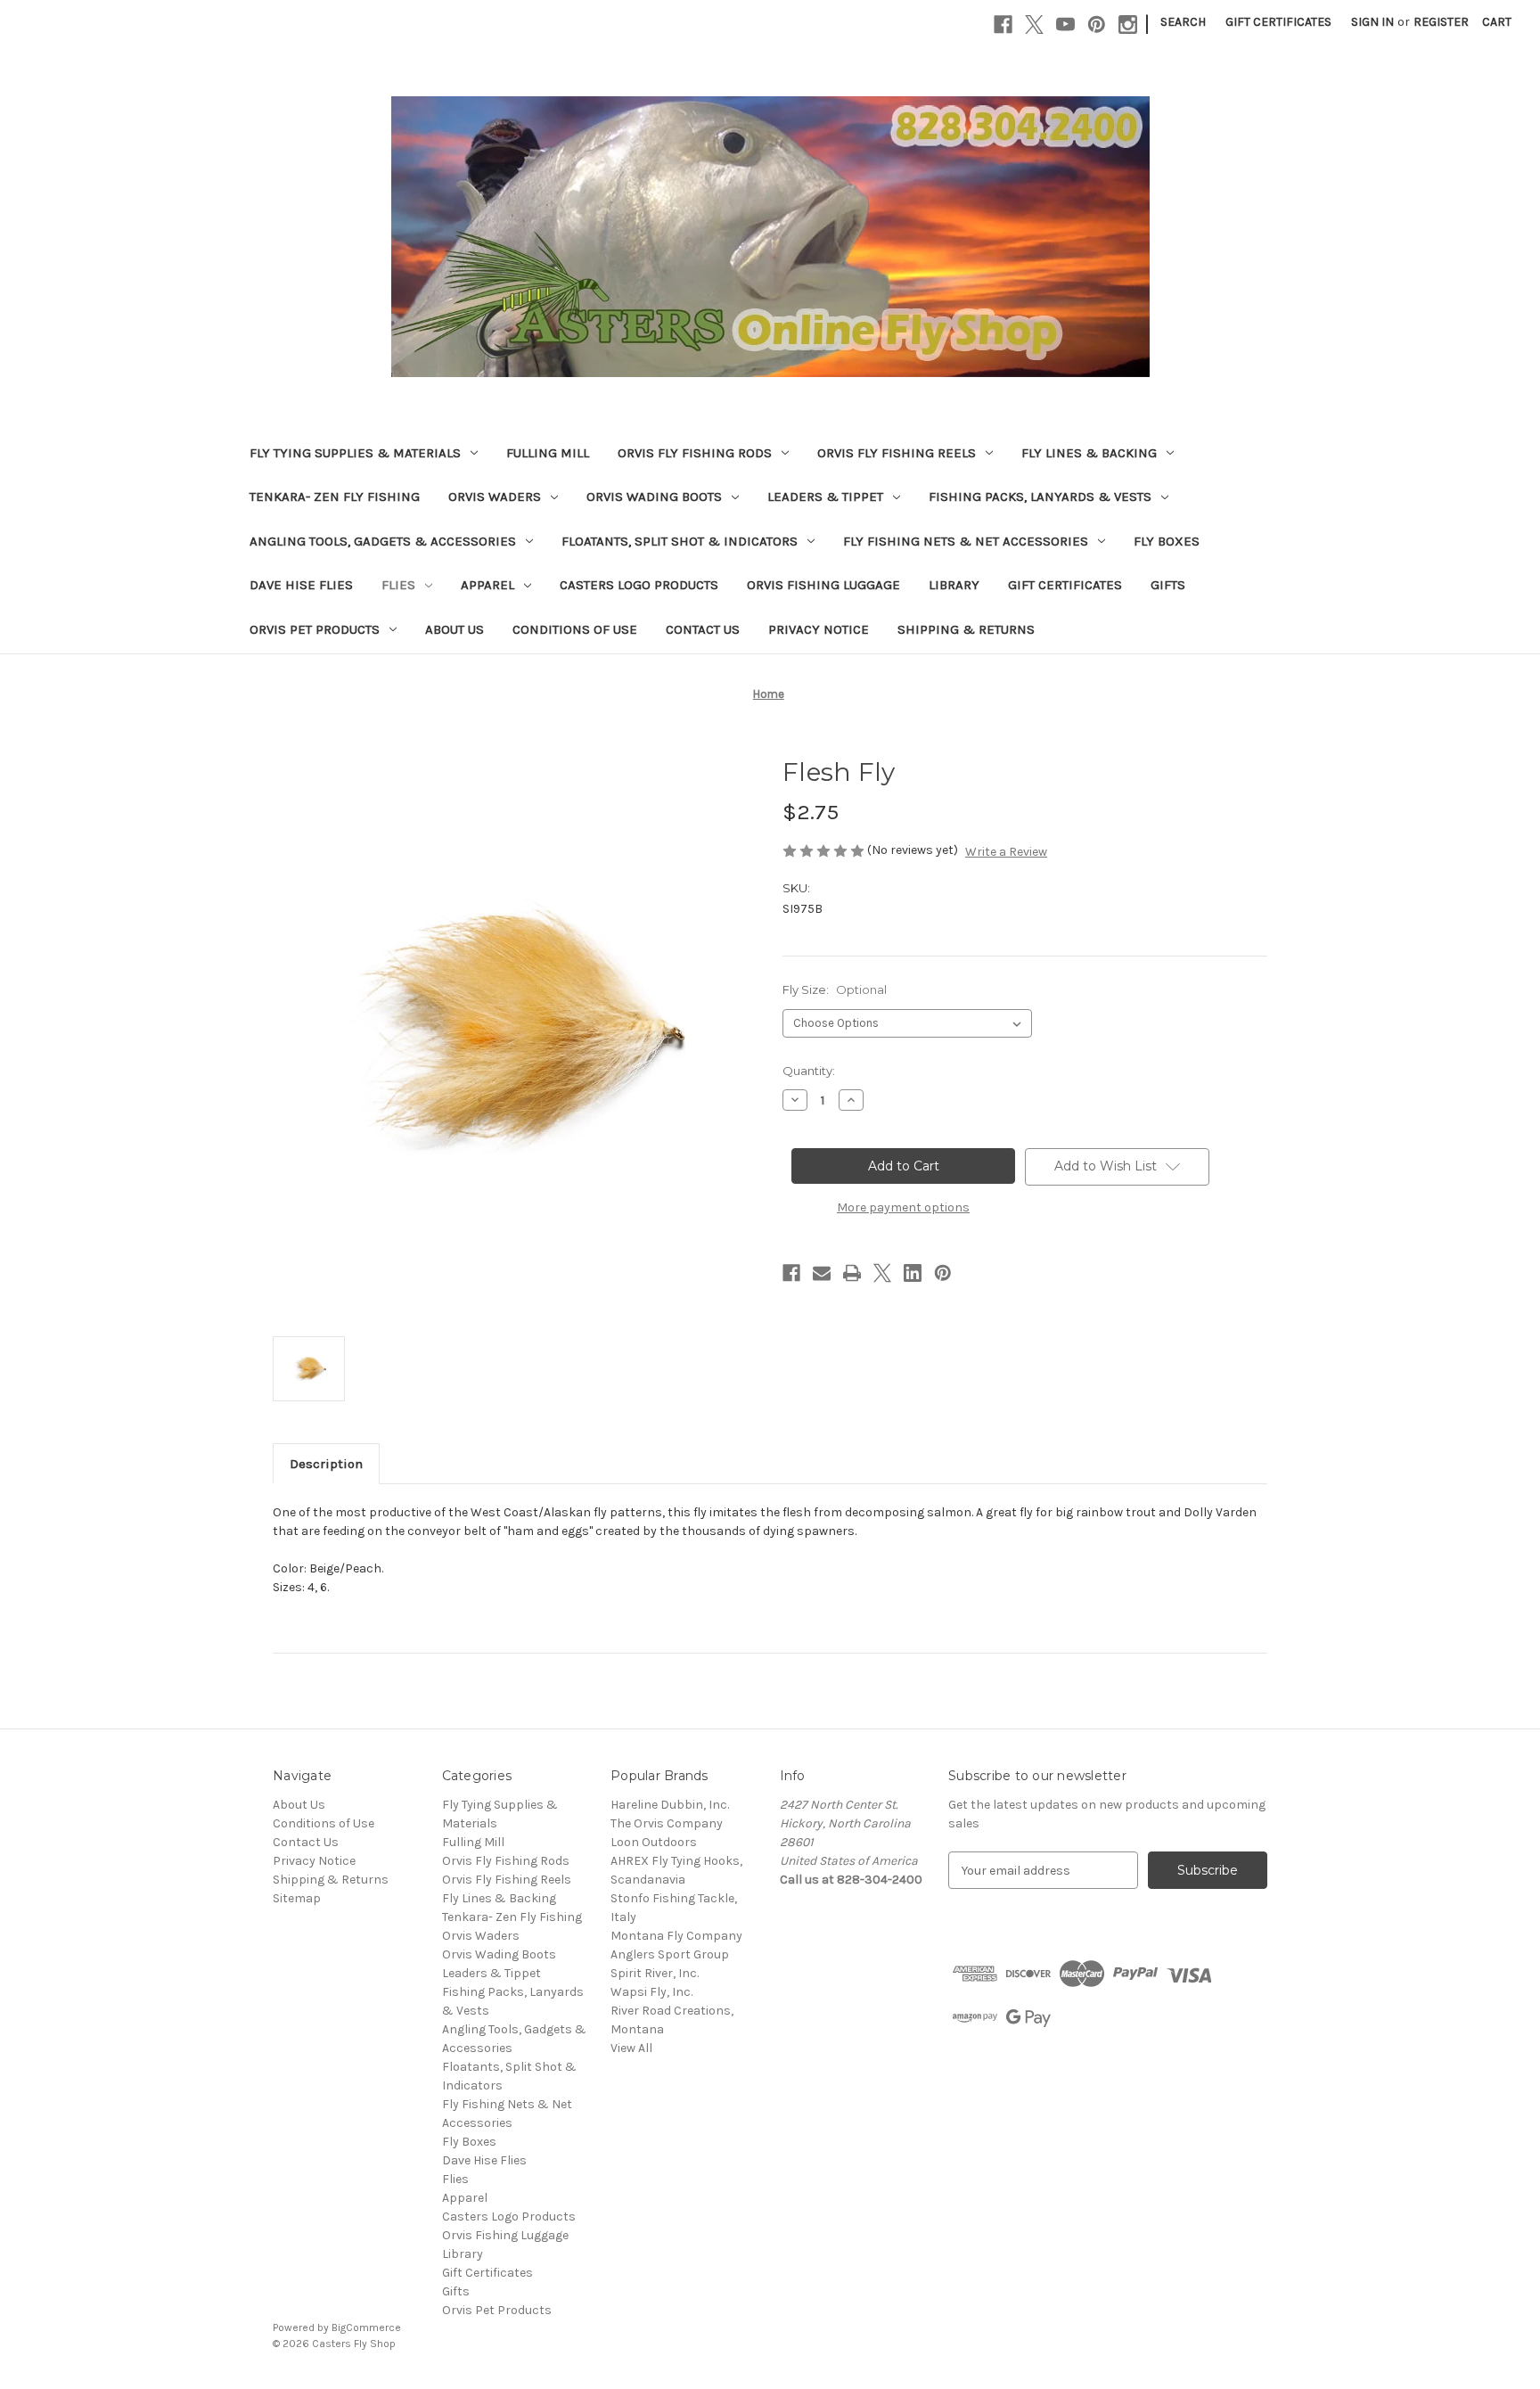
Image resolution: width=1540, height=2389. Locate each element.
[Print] (852, 1273)
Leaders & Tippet (825, 497)
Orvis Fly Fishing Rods (695, 453)
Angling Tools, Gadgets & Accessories (383, 541)
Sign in (1372, 22)
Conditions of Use (575, 629)
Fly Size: (835, 989)
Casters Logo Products (639, 585)
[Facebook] (1003, 25)
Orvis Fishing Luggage (823, 585)
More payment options (903, 1207)
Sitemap (297, 1898)
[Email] (822, 1273)
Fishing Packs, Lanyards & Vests (1040, 497)
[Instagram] (1128, 25)
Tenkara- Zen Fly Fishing (335, 497)
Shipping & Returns (966, 629)
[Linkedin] (913, 1273)
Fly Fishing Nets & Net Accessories (966, 541)
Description (326, 1464)
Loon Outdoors (654, 1842)
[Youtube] (1065, 25)
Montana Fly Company (676, 1936)
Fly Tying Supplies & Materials (355, 453)
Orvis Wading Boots (654, 497)
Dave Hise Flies (301, 585)
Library (954, 585)
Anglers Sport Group (670, 1954)
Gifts (1168, 585)
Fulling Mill (548, 453)
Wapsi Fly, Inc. (651, 1992)
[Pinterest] (1097, 25)
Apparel (487, 585)
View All (631, 2048)
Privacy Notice (819, 629)
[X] (1034, 25)
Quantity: (809, 1071)
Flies (398, 585)
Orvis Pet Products (315, 629)
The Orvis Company (667, 1823)
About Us (455, 629)
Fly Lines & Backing (1089, 453)
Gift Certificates (1278, 22)
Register (1441, 22)
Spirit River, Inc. (655, 1973)
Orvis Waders (495, 497)
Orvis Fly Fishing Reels (897, 453)
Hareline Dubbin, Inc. (670, 1805)
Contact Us (703, 629)
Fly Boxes (1167, 541)
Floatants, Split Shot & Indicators (680, 541)
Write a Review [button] (1006, 852)
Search (1183, 22)
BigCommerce (366, 2327)
